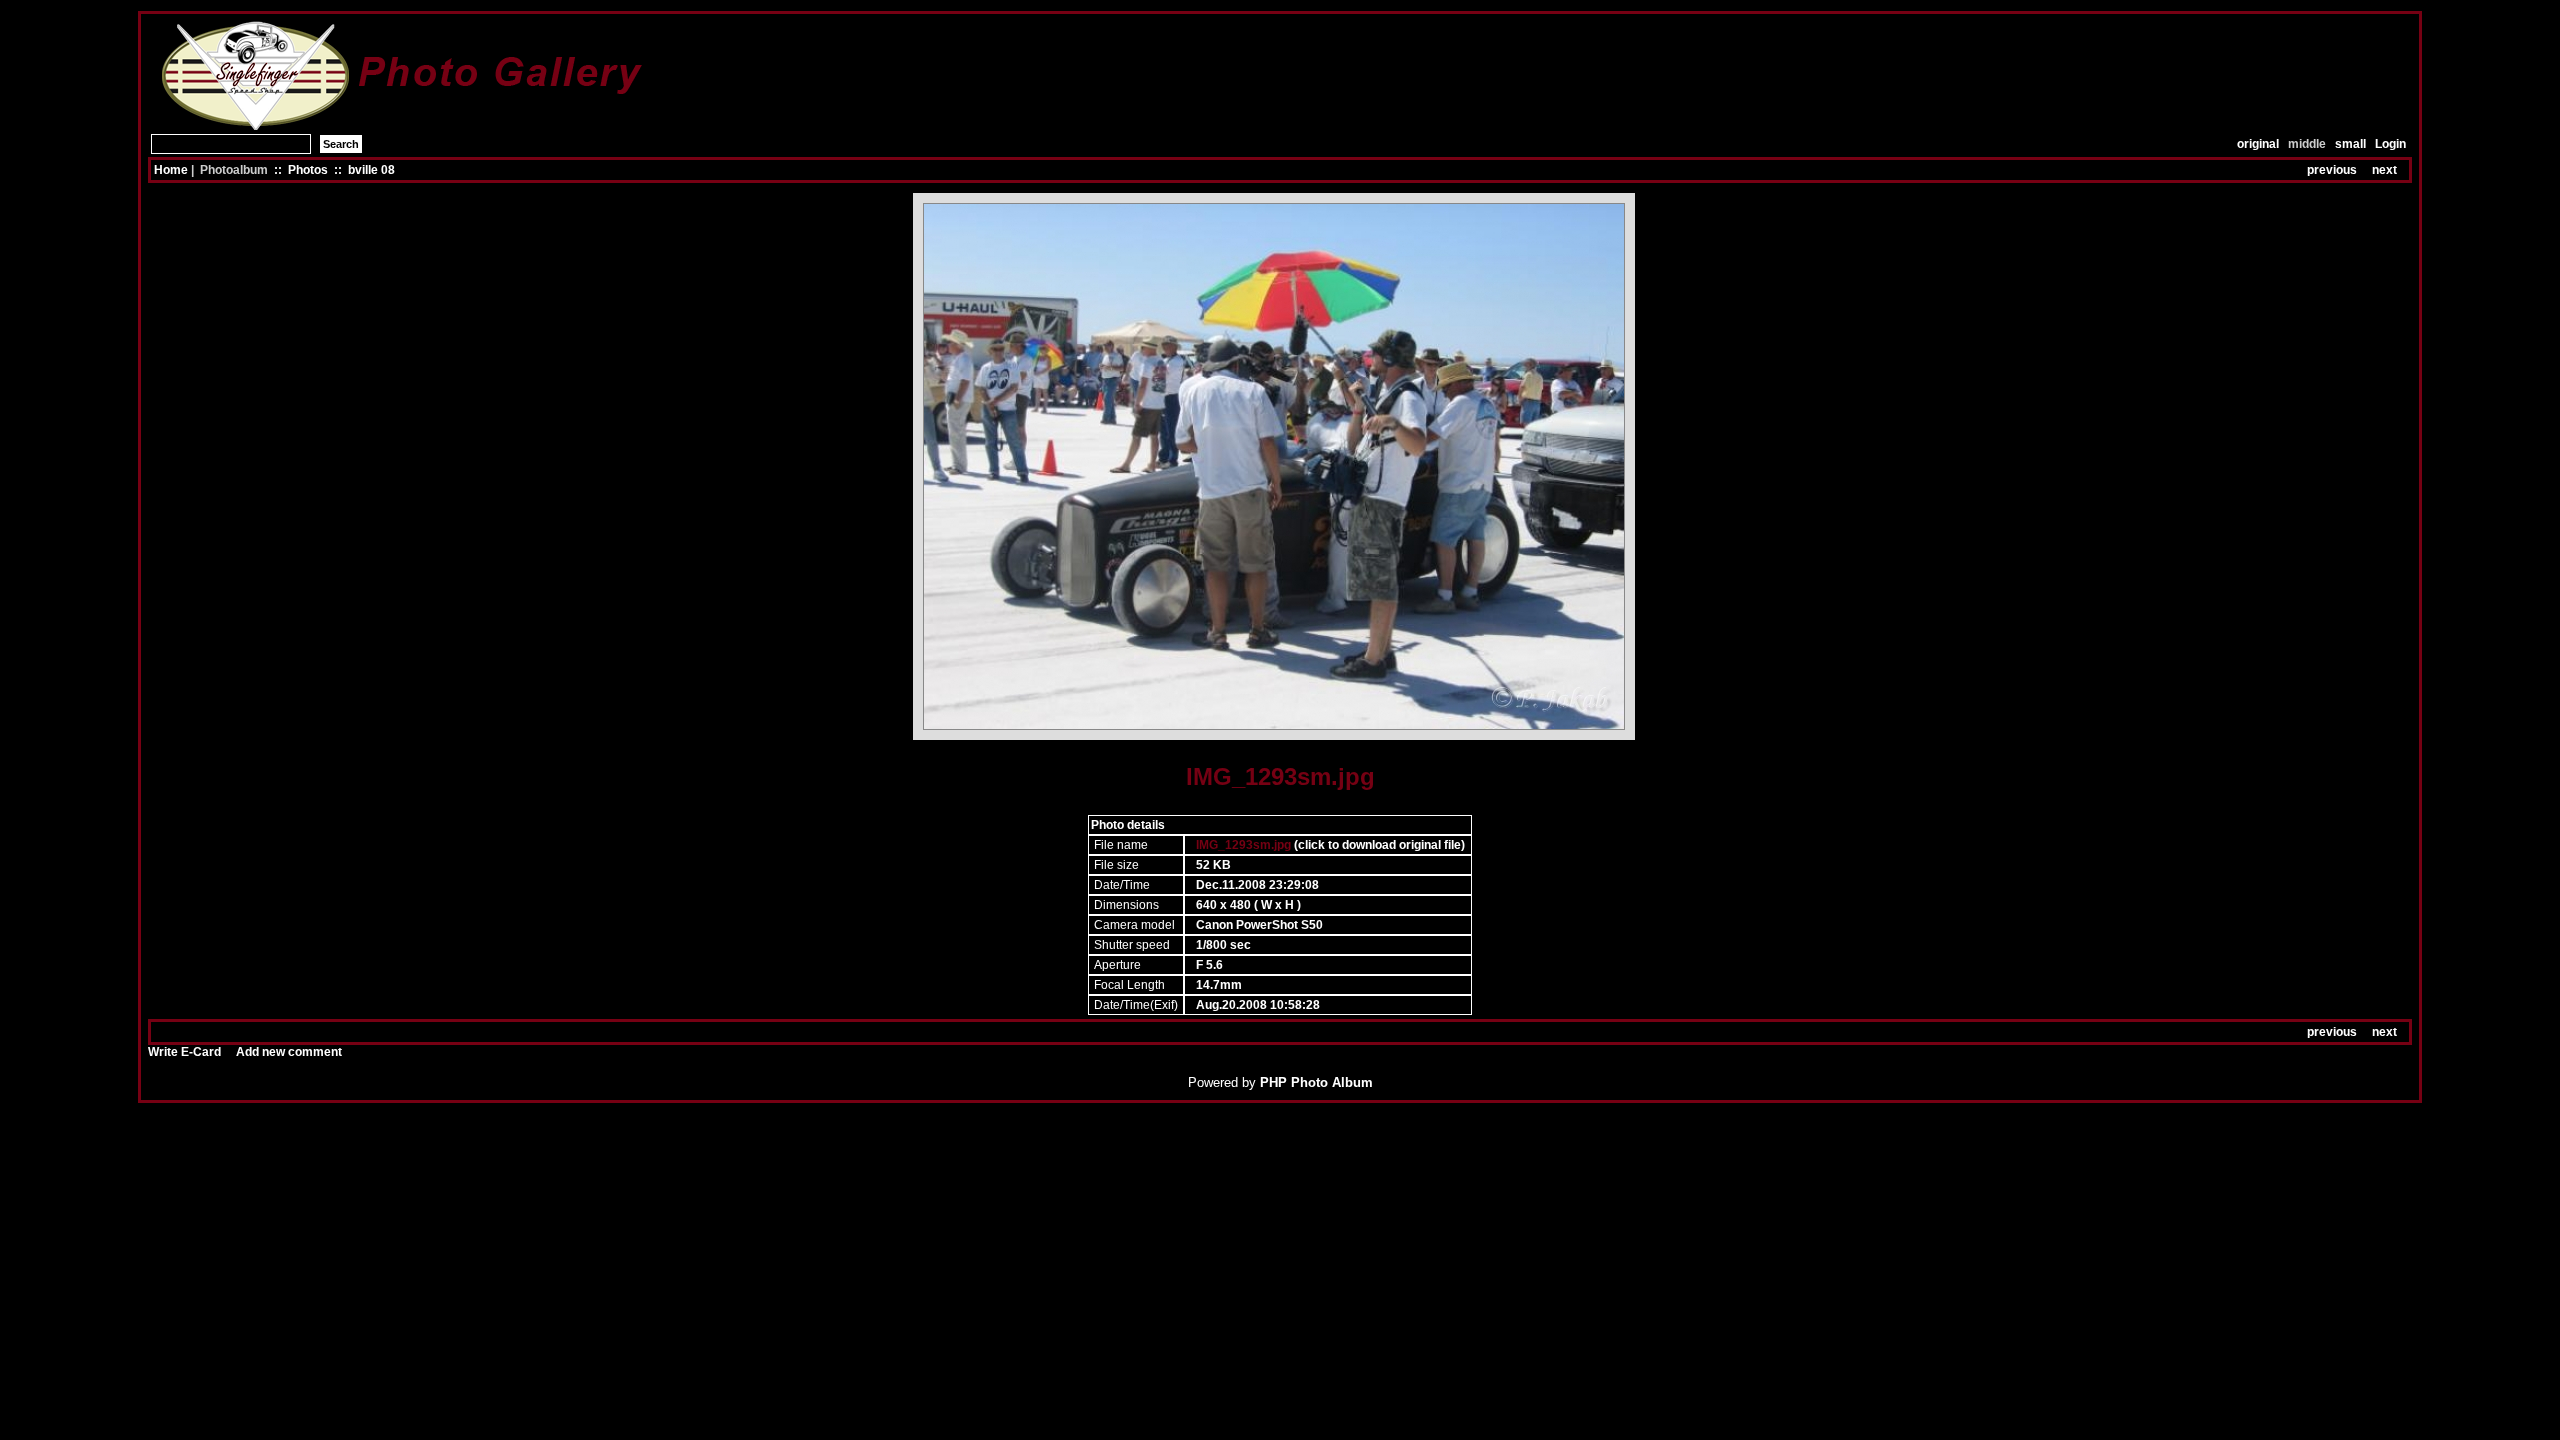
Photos (308, 170)
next (2384, 170)
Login (2390, 144)
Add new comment (289, 1052)
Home (171, 170)
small (2350, 144)
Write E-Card (184, 1052)
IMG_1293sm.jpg (1243, 845)
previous (2332, 170)
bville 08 (371, 170)
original (2258, 144)
